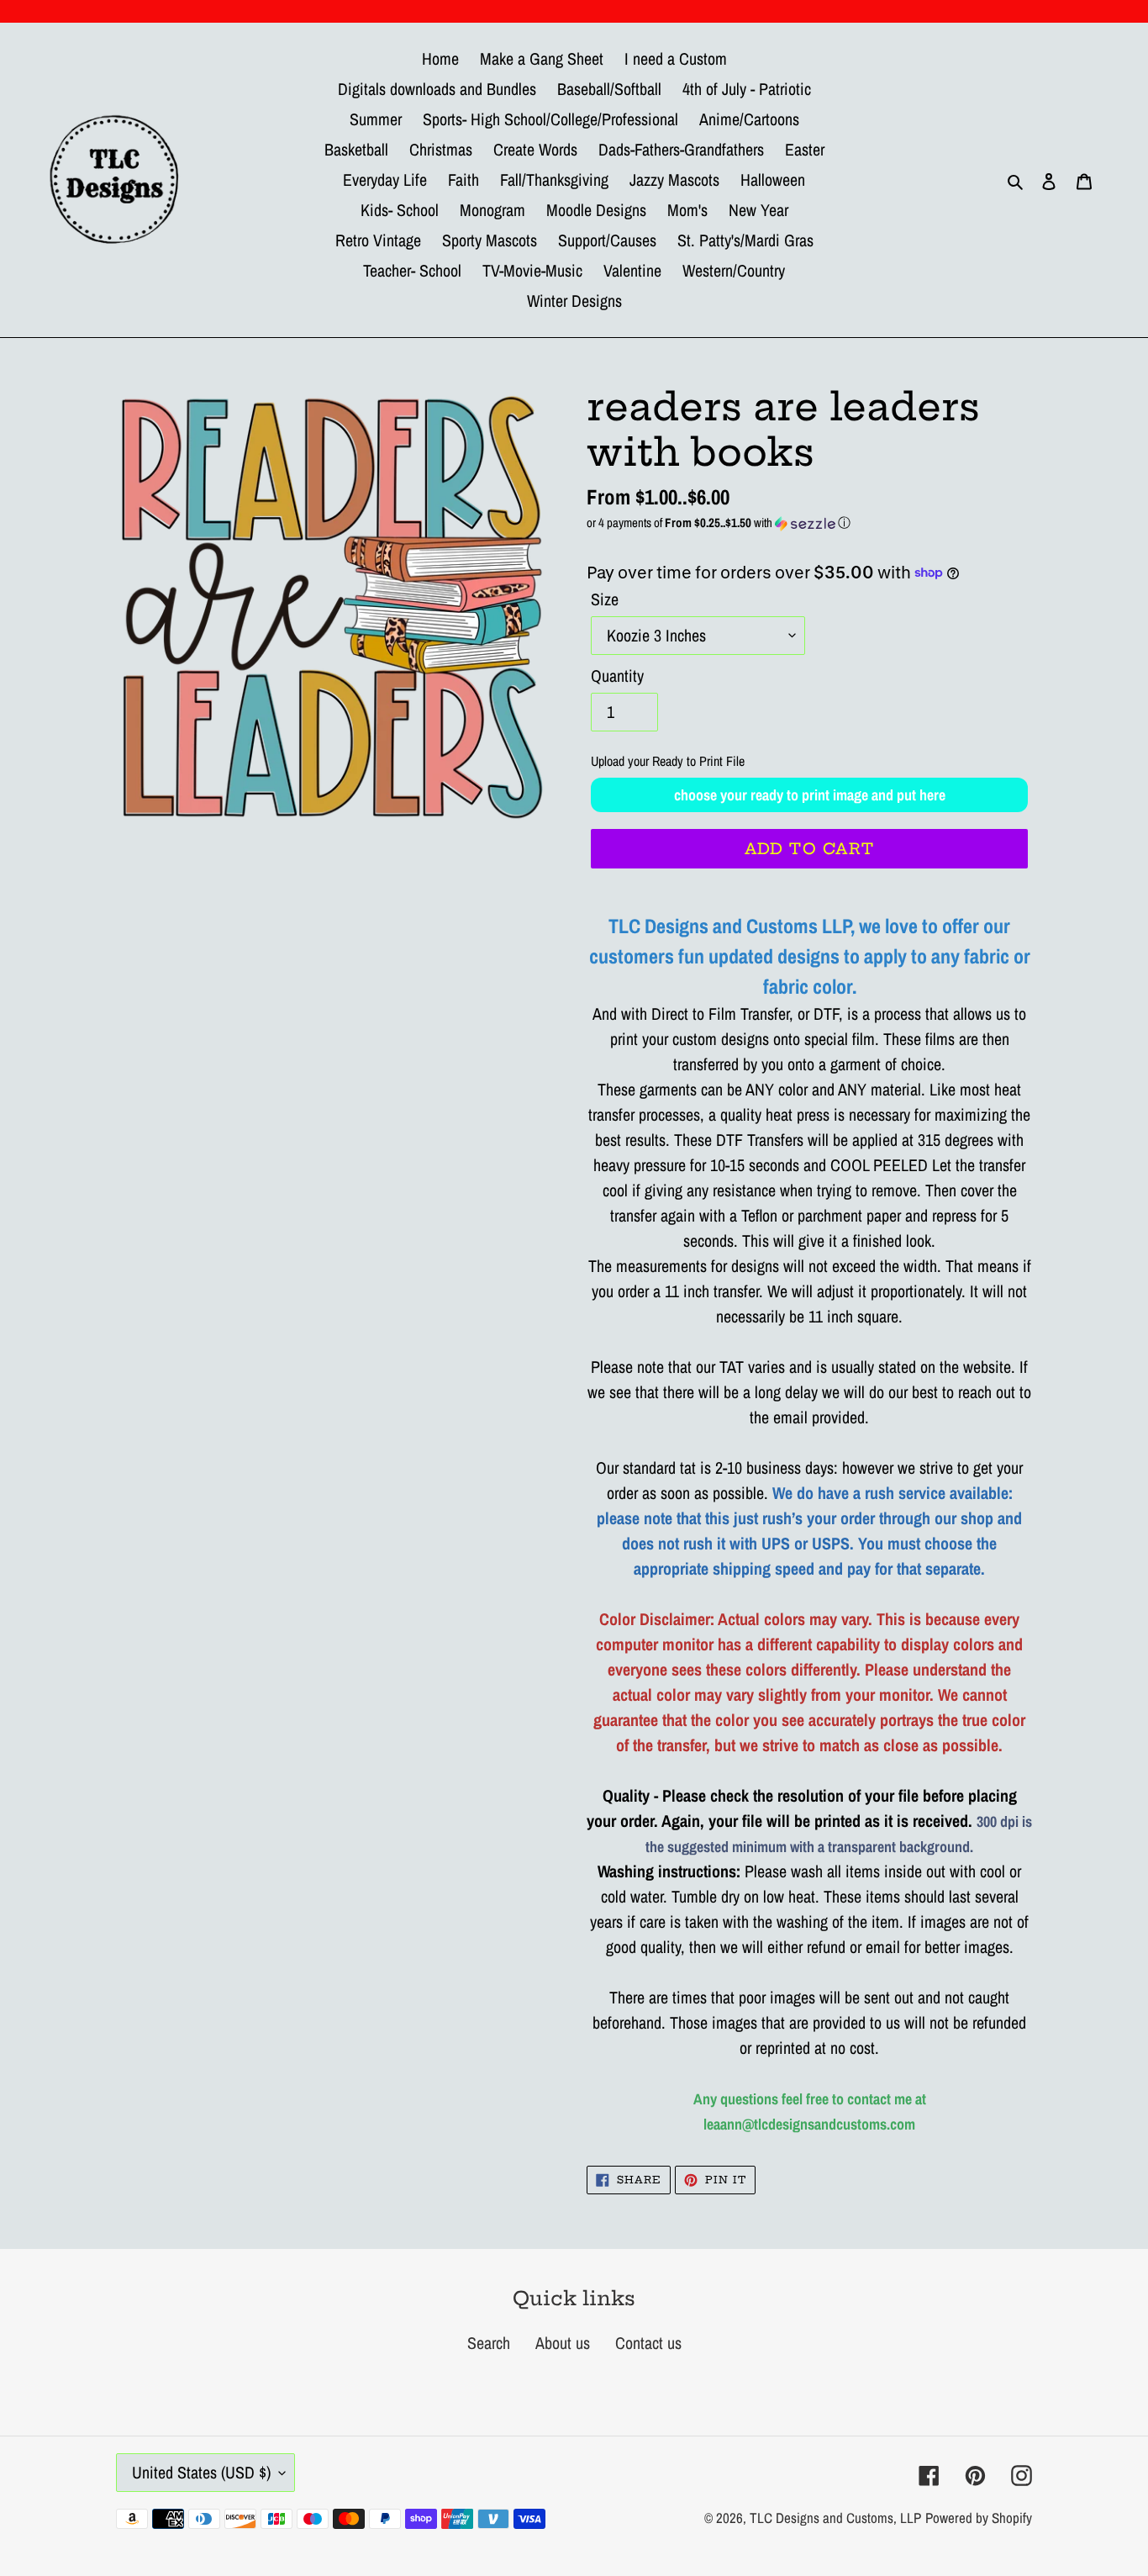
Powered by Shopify (979, 2518)
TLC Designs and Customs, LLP (835, 2518)
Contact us (648, 2343)
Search (489, 2343)
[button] (809, 523)
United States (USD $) (201, 2472)
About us (563, 2343)
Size (605, 599)
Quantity (617, 676)
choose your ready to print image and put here (810, 795)
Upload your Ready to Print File (668, 761)
